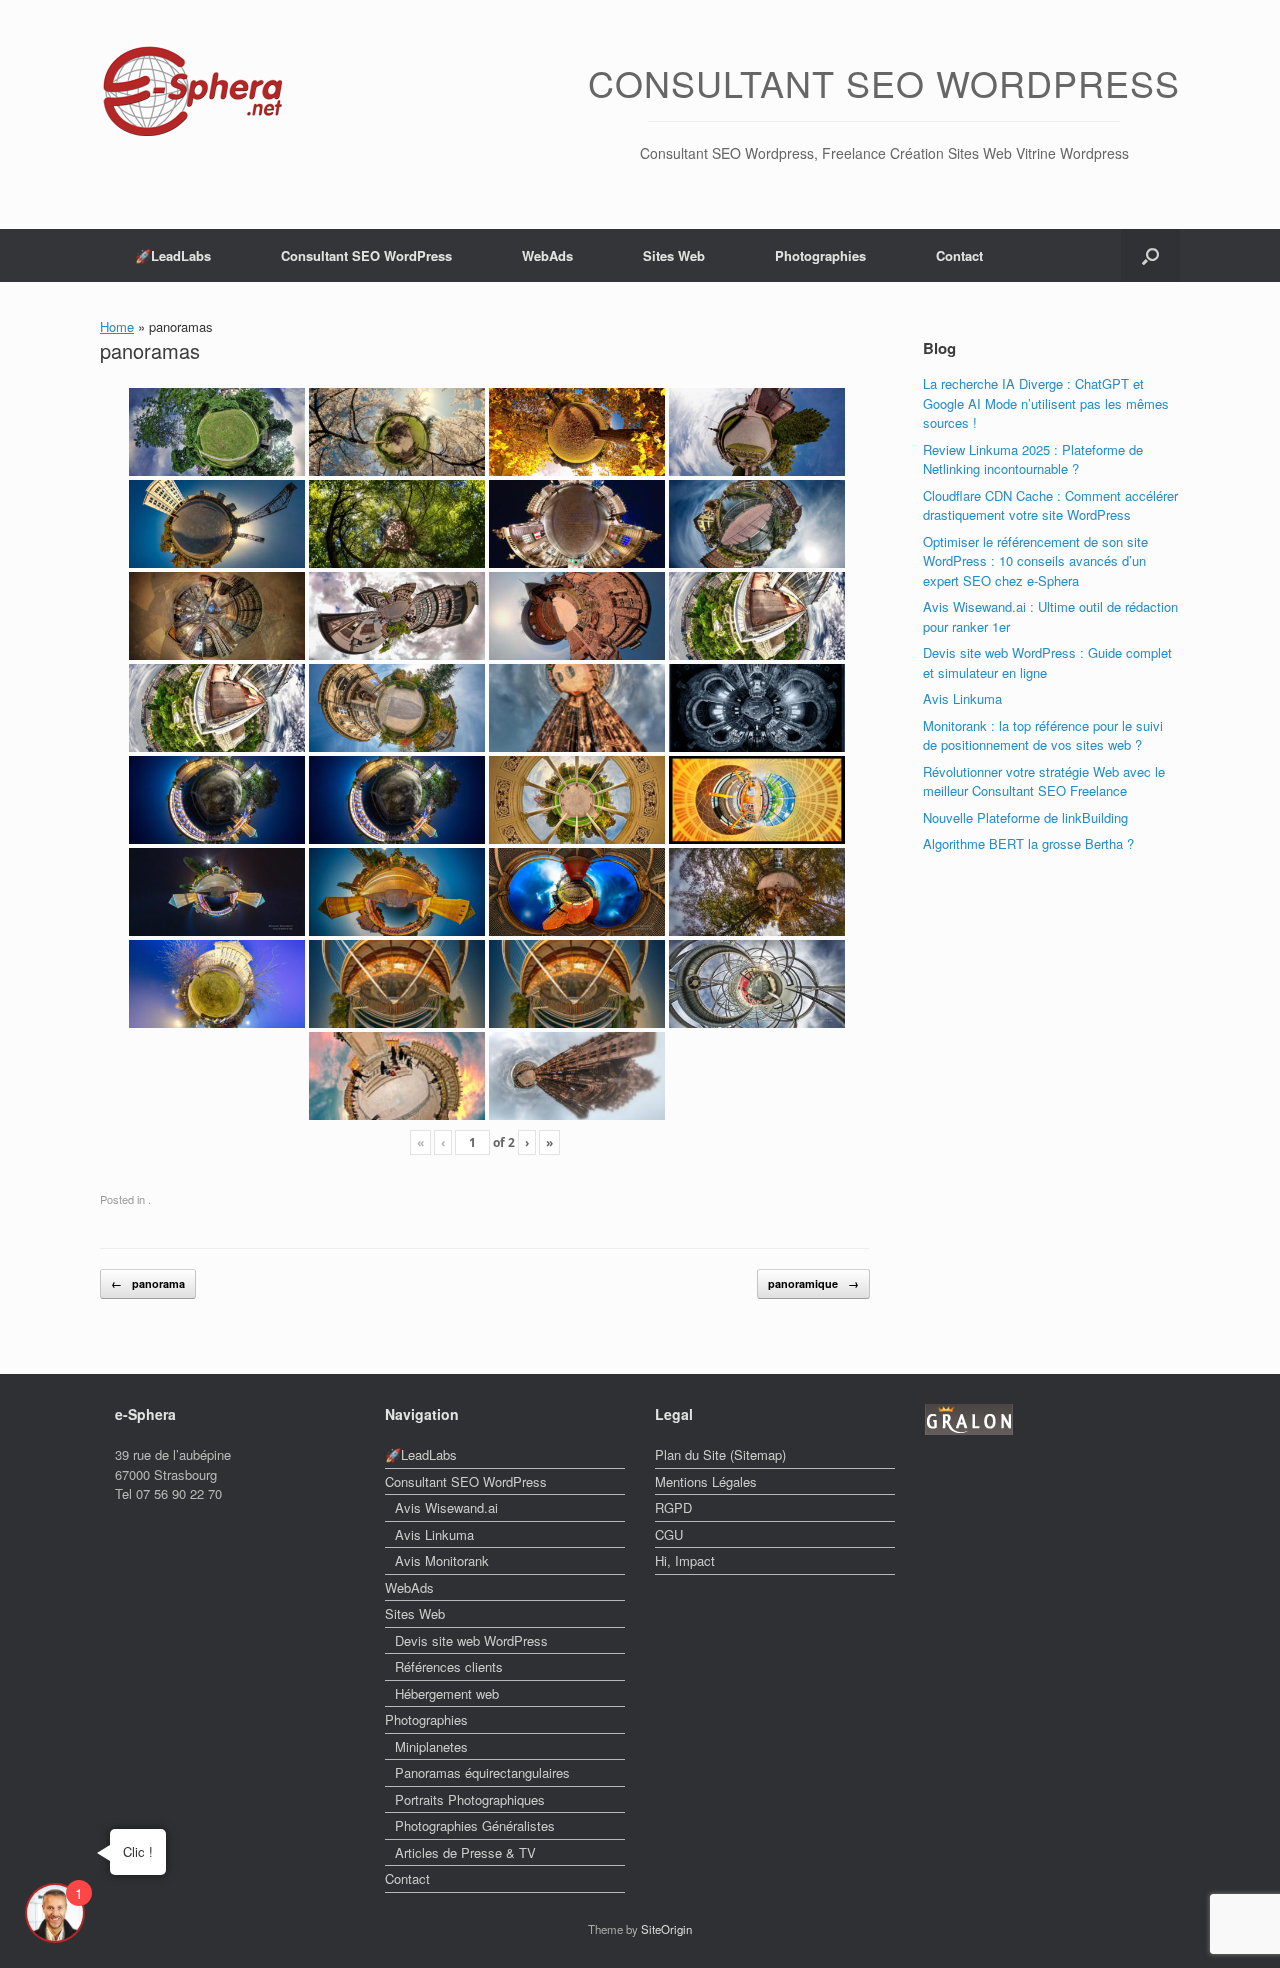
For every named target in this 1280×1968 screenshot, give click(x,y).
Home (117, 326)
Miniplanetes (431, 1746)
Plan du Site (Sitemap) (720, 1454)
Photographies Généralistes (475, 1825)
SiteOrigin (666, 1929)
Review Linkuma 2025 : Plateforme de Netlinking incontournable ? (1033, 459)
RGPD (673, 1507)
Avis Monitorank (442, 1560)
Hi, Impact (685, 1560)
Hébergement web (447, 1693)
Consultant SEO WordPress (366, 255)
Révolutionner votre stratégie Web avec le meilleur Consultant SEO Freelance (1044, 781)
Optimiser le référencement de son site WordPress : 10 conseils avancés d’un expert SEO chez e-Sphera (1035, 561)
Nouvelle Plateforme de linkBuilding (1025, 817)
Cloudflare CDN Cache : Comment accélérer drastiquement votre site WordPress (1050, 505)
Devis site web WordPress (471, 1640)
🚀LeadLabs (173, 255)
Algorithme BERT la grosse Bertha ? (1028, 843)
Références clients (449, 1666)
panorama (148, 1283)
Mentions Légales (706, 1481)
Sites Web (674, 255)
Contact (959, 255)
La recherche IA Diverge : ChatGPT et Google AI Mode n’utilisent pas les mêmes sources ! (1046, 403)
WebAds (547, 255)
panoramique (813, 1283)
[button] (1150, 255)
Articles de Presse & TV (465, 1852)
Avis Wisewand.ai (446, 1507)
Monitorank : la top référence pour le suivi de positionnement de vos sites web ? (1043, 735)
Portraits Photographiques (470, 1799)
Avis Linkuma (962, 698)
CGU (669, 1534)
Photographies (820, 255)
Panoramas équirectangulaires (482, 1772)
